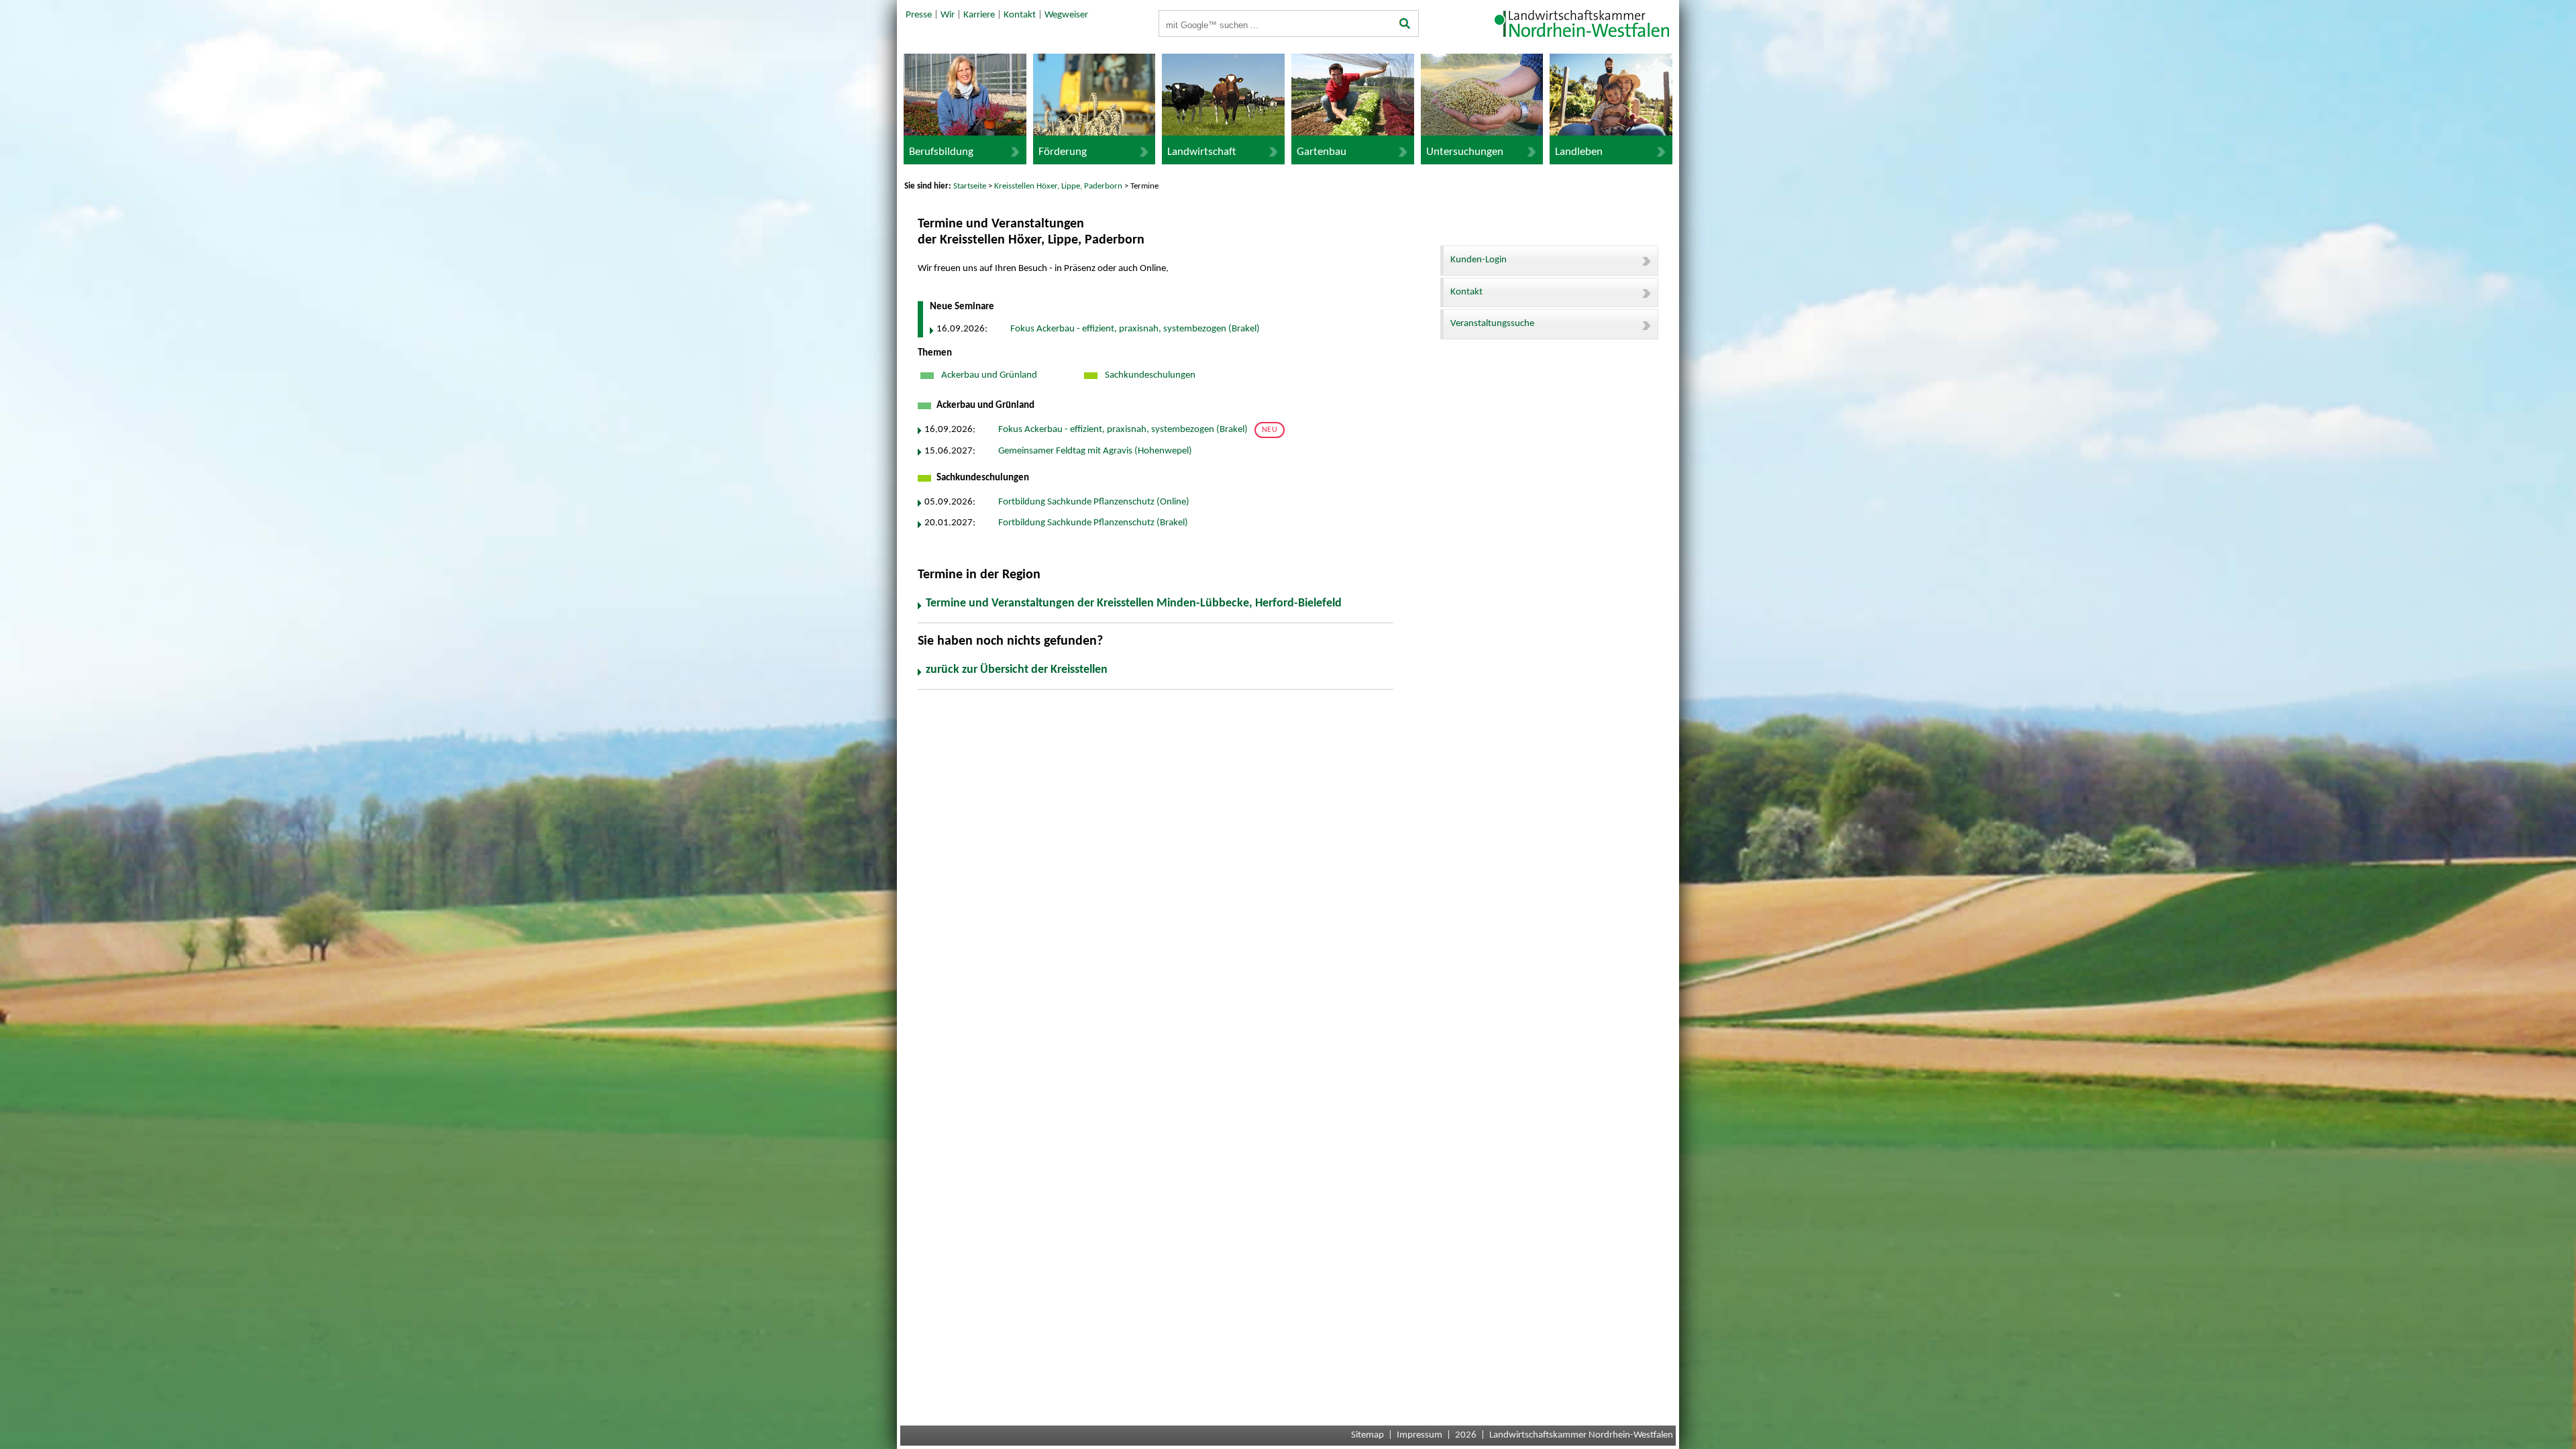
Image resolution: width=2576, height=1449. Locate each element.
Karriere (979, 15)
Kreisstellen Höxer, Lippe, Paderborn (1058, 186)
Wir (948, 15)
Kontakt (1020, 15)
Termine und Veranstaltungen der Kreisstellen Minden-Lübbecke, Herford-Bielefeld (1134, 603)
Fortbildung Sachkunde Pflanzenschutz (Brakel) (1093, 523)
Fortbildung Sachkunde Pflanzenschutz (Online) (1094, 502)
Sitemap (1367, 1435)
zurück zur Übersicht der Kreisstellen (1017, 670)
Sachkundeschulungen (1149, 375)
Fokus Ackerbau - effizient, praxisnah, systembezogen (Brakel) (1135, 329)
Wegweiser (1066, 15)
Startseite (970, 186)
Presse (919, 15)
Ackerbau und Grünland (988, 375)
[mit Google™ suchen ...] (1405, 25)
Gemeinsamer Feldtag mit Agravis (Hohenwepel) (1095, 451)
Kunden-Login (1479, 260)
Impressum (1419, 1435)
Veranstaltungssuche (1492, 324)
